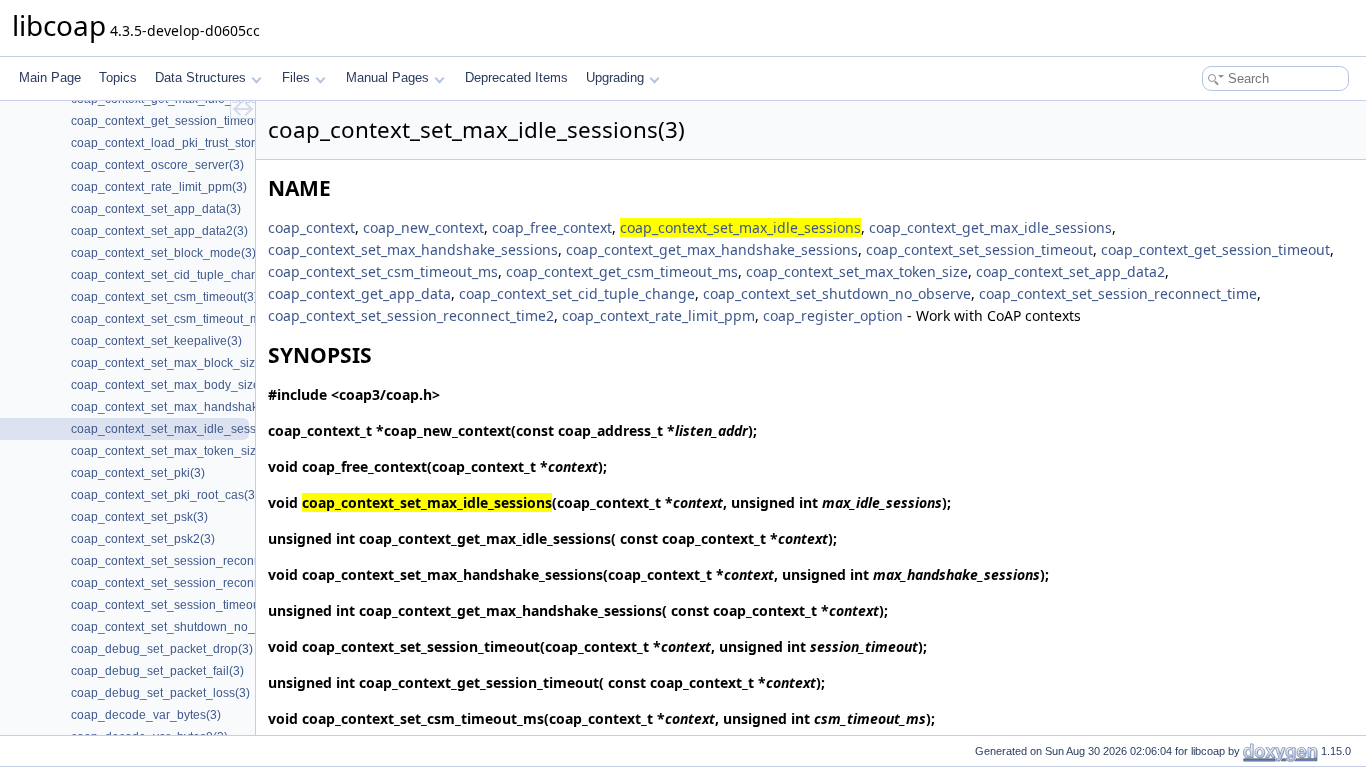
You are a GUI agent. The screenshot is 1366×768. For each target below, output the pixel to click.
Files (296, 77)
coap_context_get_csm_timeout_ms (622, 271)
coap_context (311, 227)
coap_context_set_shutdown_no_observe (837, 293)
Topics (118, 77)
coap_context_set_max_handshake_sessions (413, 249)
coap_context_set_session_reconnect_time (1118, 293)
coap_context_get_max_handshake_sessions (712, 249)
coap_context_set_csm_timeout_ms (383, 271)
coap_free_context (552, 227)
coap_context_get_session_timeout (1215, 249)
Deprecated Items (516, 77)
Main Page (50, 77)
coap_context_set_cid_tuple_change (577, 293)
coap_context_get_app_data (359, 293)
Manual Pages (387, 77)
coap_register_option (833, 315)
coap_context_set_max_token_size (857, 271)
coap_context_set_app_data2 (1070, 271)
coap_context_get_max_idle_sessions (990, 227)
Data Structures (200, 77)
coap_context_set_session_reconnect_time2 (411, 315)
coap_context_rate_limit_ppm (658, 315)
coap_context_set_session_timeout (979, 249)
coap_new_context (423, 227)
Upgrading (615, 77)
